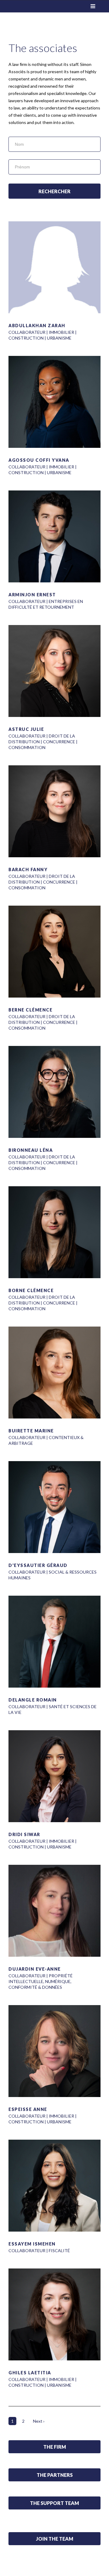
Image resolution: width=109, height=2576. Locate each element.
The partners (55, 2475)
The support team (54, 2503)
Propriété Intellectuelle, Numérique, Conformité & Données (41, 1981)
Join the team (55, 2539)
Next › (39, 2421)
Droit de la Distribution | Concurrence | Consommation (43, 742)
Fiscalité (59, 2250)
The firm (55, 2447)
